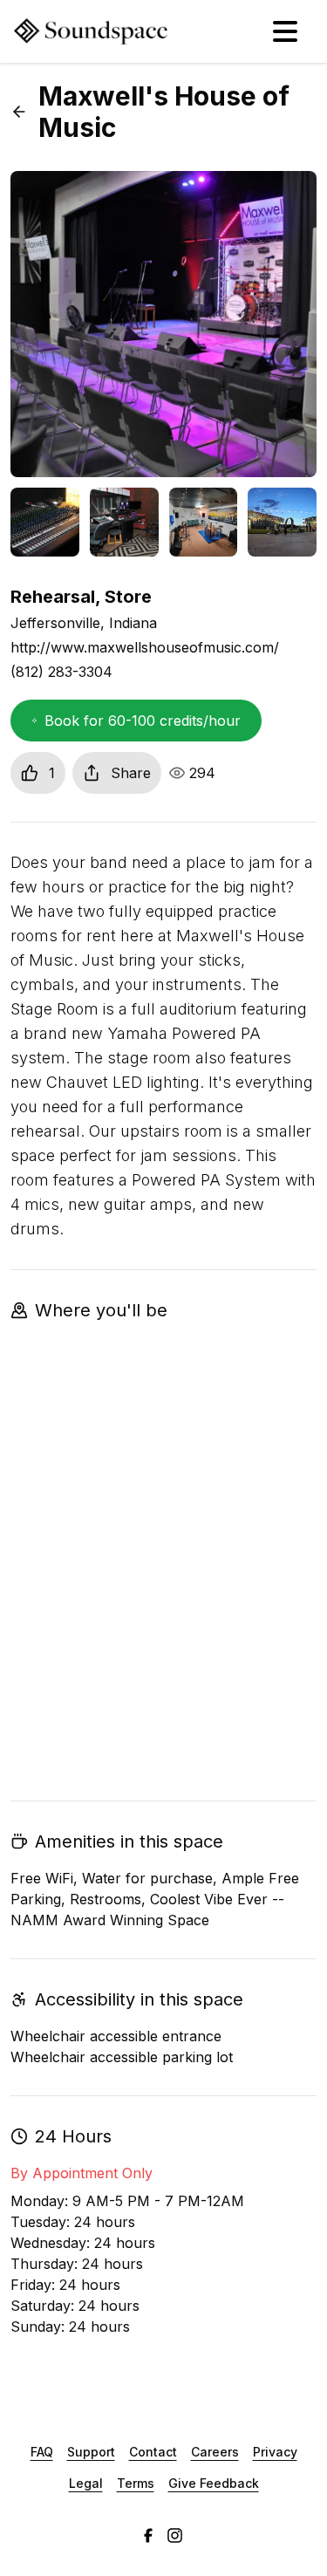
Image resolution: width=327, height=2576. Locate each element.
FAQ (42, 2452)
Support (91, 2452)
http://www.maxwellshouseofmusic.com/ (145, 647)
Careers (215, 2452)
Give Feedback (214, 2483)
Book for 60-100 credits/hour (143, 721)
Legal (86, 2483)
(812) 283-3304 (61, 672)
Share (131, 773)
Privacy (275, 2452)
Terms (136, 2483)
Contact (153, 2452)
